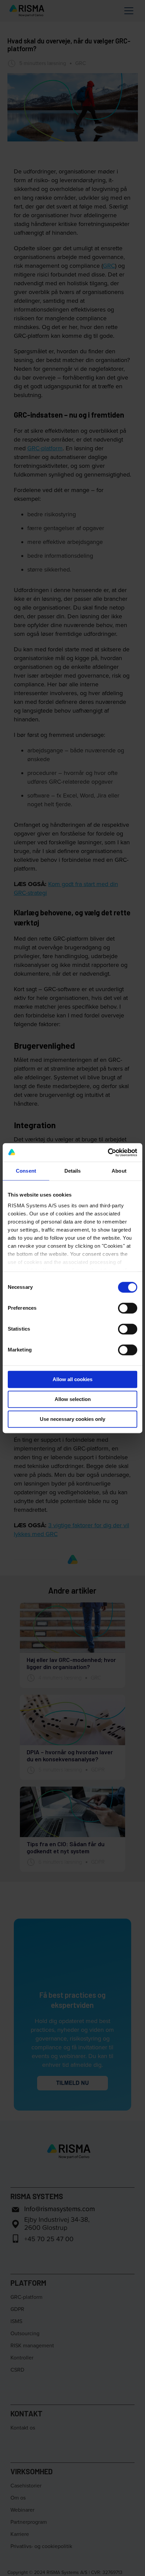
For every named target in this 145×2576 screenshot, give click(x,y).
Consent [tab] (26, 1171)
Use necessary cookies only (72, 1419)
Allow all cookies (72, 1379)
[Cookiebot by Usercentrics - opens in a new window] (108, 1152)
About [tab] (119, 1171)
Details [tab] (73, 1171)
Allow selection (73, 1399)
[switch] (128, 1308)
